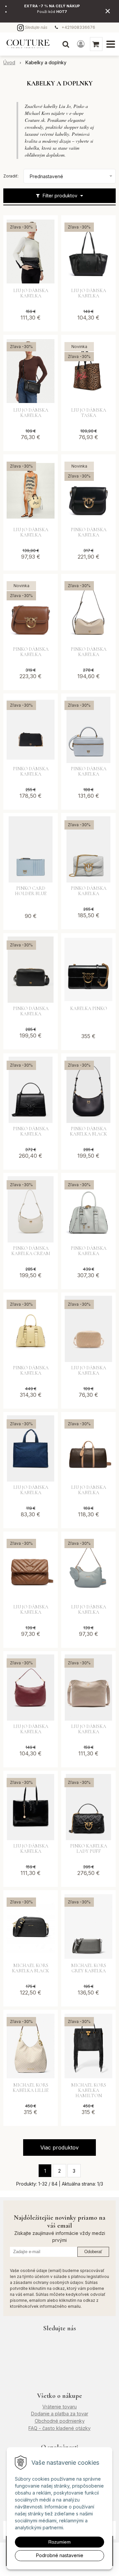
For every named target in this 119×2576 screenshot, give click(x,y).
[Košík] (96, 44)
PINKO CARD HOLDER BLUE (31, 891)
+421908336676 (78, 27)
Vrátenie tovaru (59, 2407)
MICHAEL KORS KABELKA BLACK (31, 1968)
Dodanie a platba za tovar (60, 2414)
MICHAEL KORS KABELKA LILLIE (31, 2088)
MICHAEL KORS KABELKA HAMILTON (89, 2091)
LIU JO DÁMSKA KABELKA (31, 293)
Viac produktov (59, 2147)
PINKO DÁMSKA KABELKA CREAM (31, 1251)
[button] (66, 44)
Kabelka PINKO (89, 1009)
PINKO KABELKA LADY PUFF (89, 1849)
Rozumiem (59, 2542)
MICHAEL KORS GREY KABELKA (89, 1968)
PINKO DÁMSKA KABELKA (89, 532)
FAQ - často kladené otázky (59, 2428)
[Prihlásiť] (81, 44)
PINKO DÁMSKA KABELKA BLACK (88, 1132)
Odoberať (93, 2252)
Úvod (9, 62)
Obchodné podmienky (60, 2421)
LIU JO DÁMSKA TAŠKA (89, 413)
